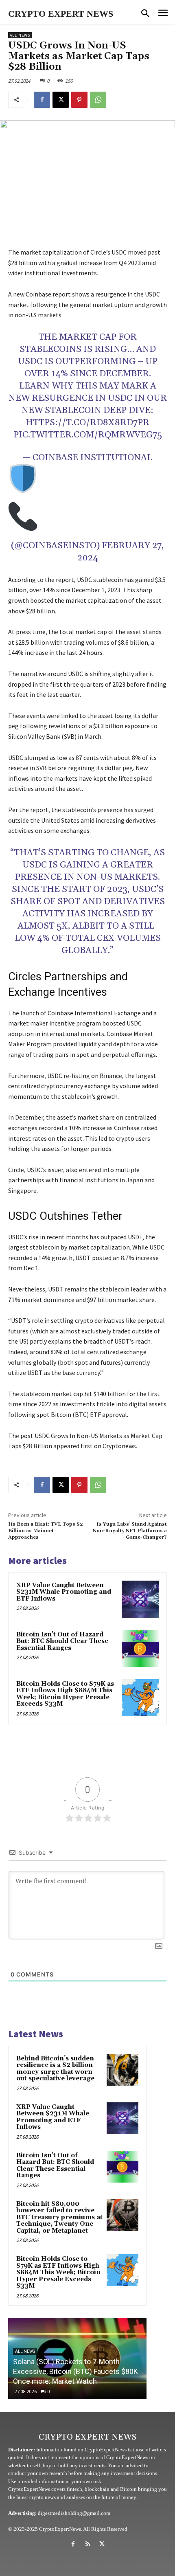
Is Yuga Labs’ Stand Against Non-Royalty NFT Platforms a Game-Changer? (130, 1531)
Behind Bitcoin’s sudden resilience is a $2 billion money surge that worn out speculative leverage (55, 2069)
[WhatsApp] (98, 100)
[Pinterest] (79, 100)
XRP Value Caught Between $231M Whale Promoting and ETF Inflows (64, 1592)
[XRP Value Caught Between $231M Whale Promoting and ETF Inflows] (140, 1599)
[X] (61, 100)
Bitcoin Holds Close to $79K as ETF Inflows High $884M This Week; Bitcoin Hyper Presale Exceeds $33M (65, 1694)
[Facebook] (42, 100)
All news (20, 35)
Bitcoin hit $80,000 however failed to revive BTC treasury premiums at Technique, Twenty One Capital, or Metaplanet (59, 2217)
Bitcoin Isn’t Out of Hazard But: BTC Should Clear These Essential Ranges (62, 1641)
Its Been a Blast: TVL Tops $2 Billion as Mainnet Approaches (46, 1531)
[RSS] (87, 2544)
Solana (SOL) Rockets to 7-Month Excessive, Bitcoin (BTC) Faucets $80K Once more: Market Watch (75, 2371)
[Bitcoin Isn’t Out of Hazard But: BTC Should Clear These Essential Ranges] (140, 1648)
